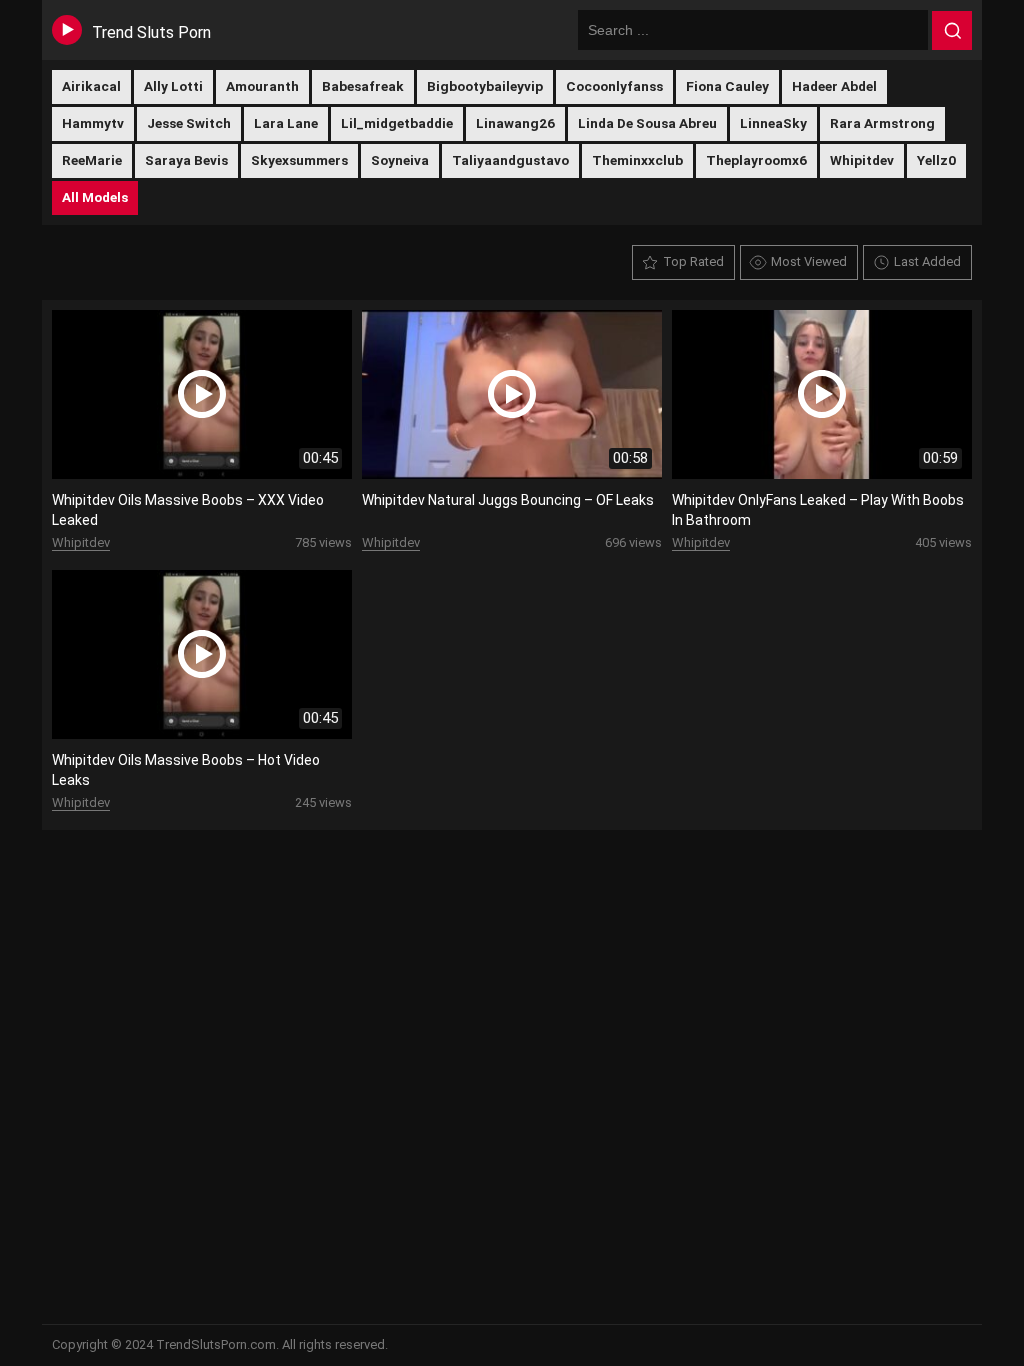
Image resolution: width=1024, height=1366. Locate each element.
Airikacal (91, 86)
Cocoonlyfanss (614, 86)
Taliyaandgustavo (510, 160)
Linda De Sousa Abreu (647, 123)
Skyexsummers (299, 160)
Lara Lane (286, 123)
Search (952, 31)
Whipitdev (862, 160)
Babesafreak (363, 86)
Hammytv (93, 123)
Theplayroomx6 (756, 160)
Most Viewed (809, 261)
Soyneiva (400, 160)
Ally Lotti (173, 86)
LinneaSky (773, 123)
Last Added (927, 261)
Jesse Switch (189, 123)
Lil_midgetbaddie (397, 123)
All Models (95, 197)
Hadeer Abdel (834, 86)
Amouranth (262, 86)
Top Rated (693, 261)
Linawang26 (515, 123)
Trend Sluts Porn (151, 32)
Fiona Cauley (727, 86)
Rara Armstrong (882, 123)
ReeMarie (92, 160)
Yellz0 (936, 160)
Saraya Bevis (186, 160)
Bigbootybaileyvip (485, 86)
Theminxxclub (637, 160)
